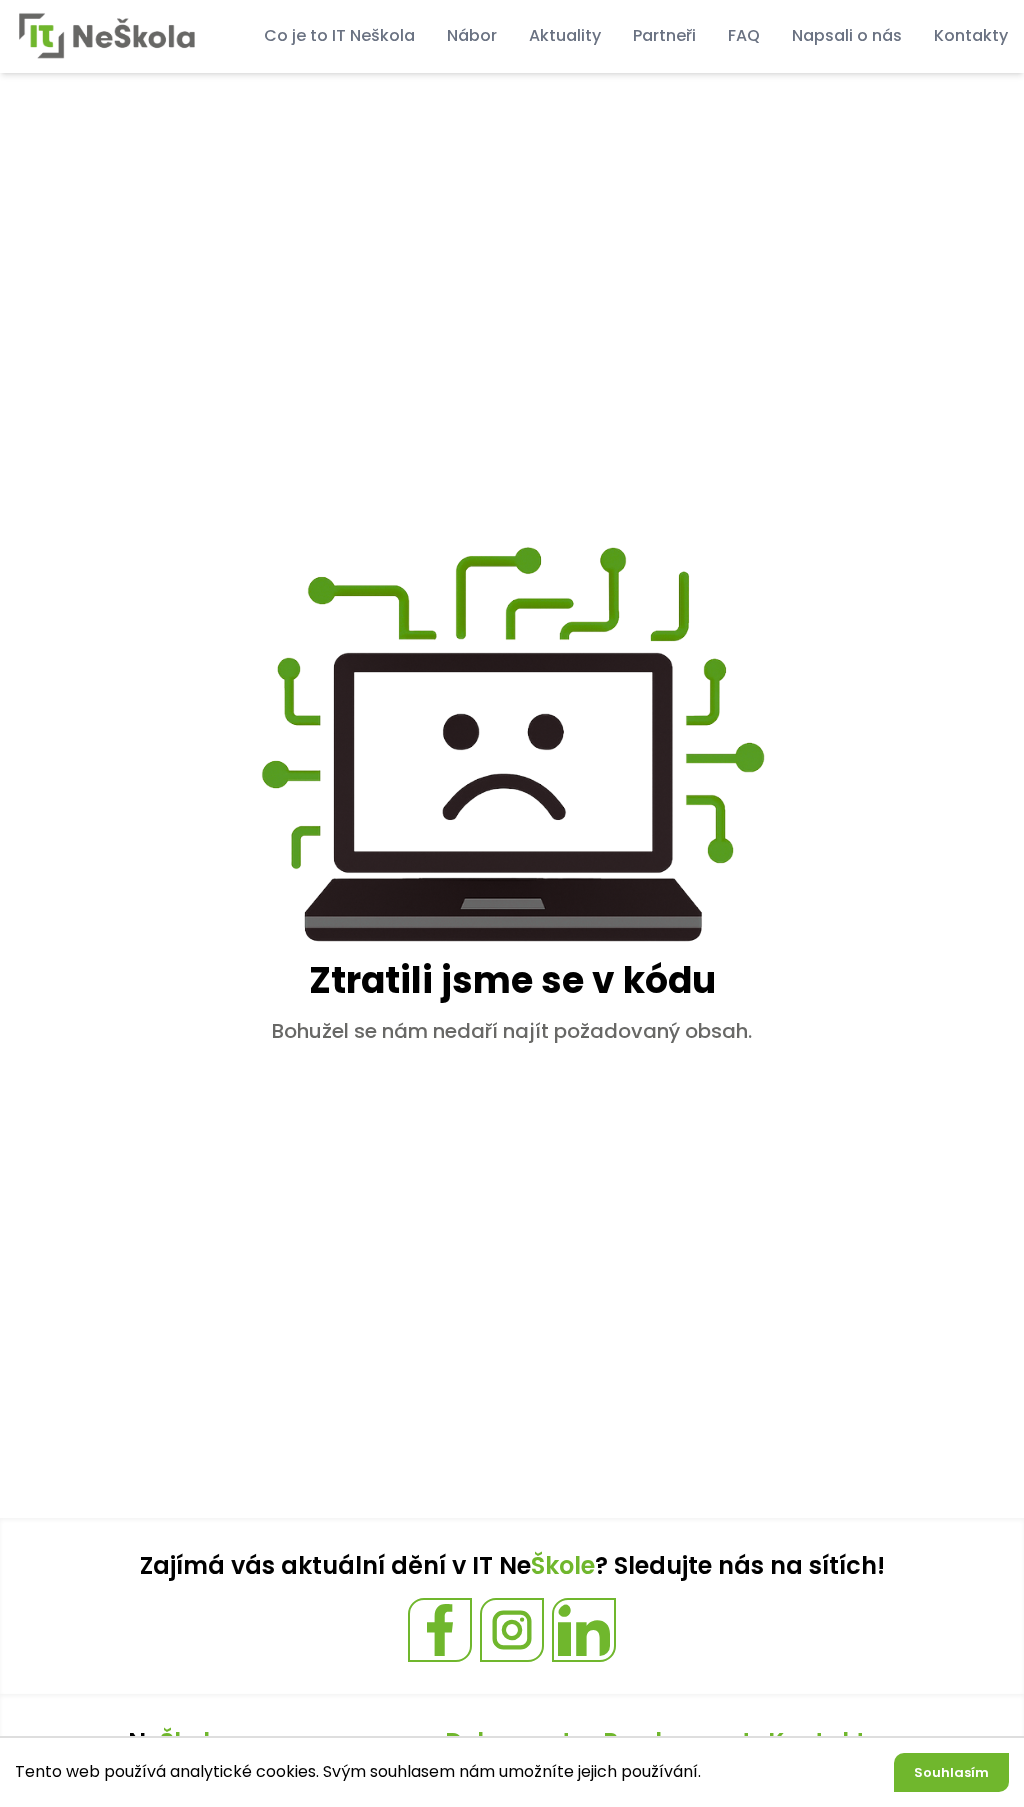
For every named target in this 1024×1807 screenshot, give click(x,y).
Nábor (472, 35)
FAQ (744, 35)
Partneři (664, 35)
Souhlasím (951, 1772)
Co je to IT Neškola (339, 35)
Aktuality (565, 35)
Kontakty (971, 35)
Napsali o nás (847, 35)
